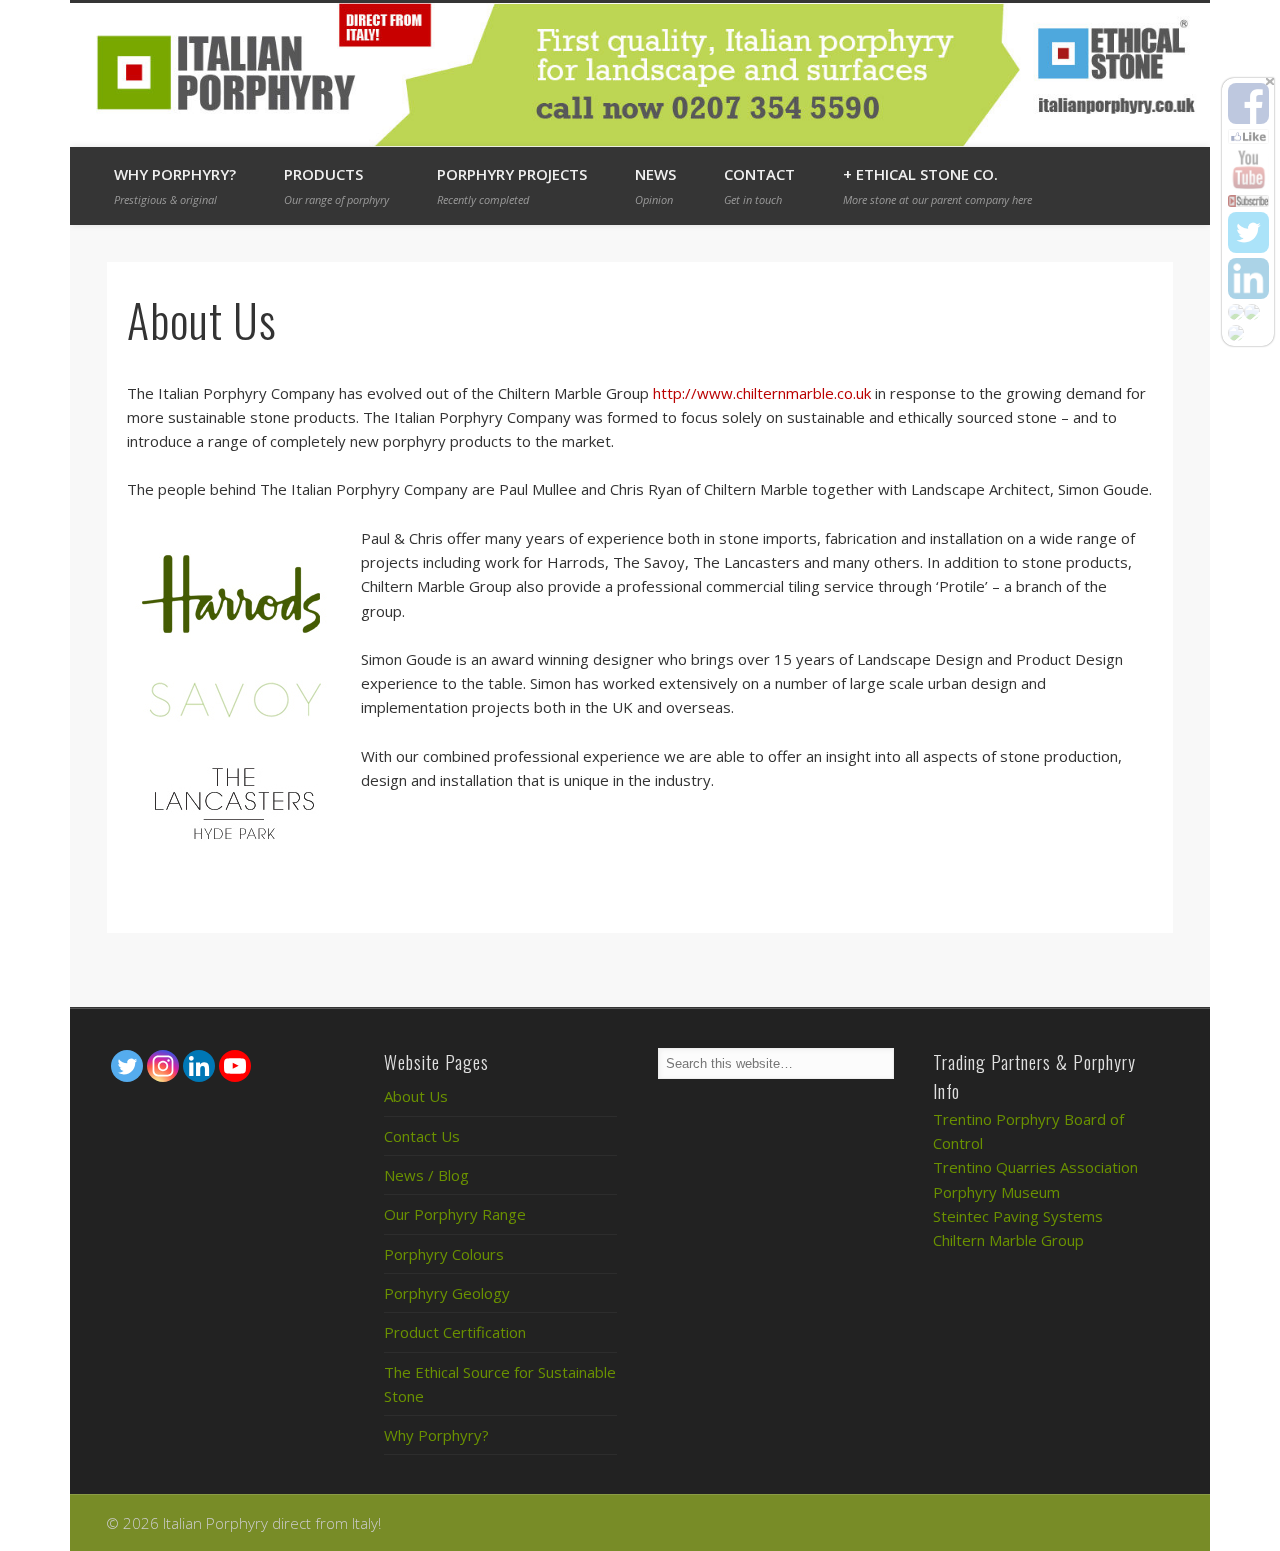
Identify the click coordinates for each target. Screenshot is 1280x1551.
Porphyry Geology (447, 1293)
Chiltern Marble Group (1008, 1240)
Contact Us (422, 1136)
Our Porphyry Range (455, 1214)
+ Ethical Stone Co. (937, 185)
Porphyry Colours (444, 1254)
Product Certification (455, 1332)
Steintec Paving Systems (1018, 1216)
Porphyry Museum (996, 1192)
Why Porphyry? (175, 185)
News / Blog (426, 1175)
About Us (416, 1096)
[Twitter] (127, 1066)
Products (336, 185)
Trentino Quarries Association (1035, 1167)
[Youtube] (235, 1066)
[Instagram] (163, 1066)
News (655, 185)
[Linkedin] (199, 1066)
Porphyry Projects (512, 185)
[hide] (1269, 81)
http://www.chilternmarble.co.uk (762, 393)
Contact (759, 185)
